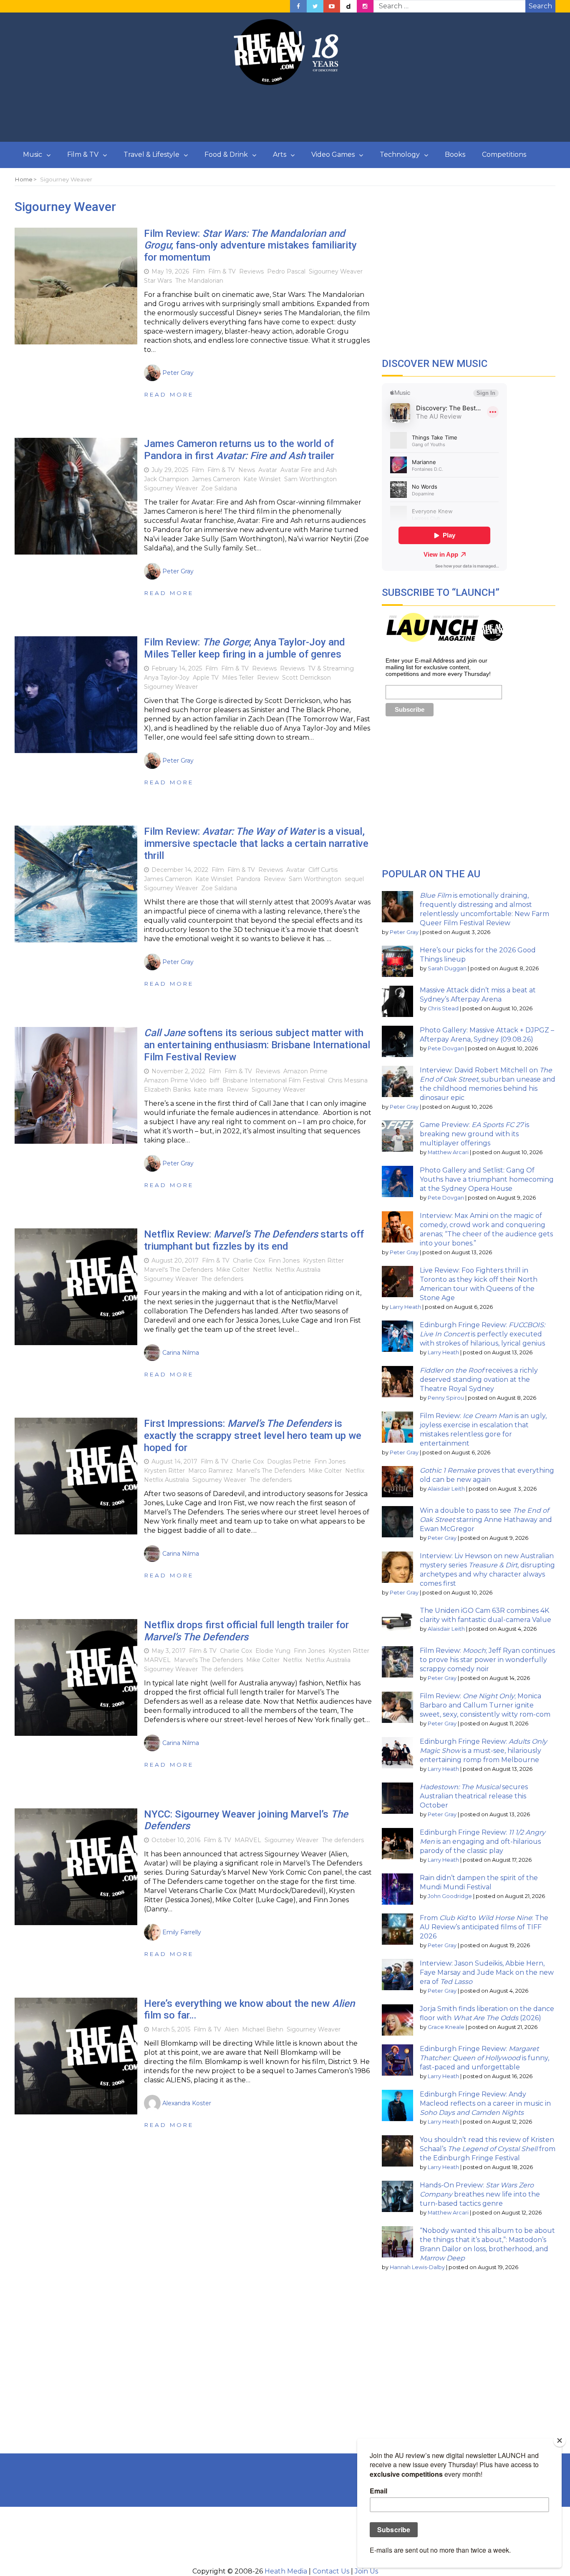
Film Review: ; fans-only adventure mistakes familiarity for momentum (250, 246)
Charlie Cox (249, 1260)
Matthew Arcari (448, 1152)
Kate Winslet (262, 479)
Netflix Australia (298, 1270)
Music (33, 154)
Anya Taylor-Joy (167, 678)
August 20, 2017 (175, 1260)
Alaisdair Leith (446, 1489)
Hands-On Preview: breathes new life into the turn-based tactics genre (480, 2194)
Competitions (504, 154)
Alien (232, 2029)
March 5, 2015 (171, 2029)
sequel (354, 879)
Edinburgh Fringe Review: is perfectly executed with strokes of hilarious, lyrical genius (482, 1334)
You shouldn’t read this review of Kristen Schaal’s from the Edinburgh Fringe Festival (488, 2149)
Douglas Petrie (289, 1461)
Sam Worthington (310, 479)
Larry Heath (405, 1307)
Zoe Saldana (219, 488)
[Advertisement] (285, 114)
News (247, 470)
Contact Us (331, 2571)
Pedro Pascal (286, 271)
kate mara (209, 1090)
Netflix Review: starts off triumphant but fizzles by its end (254, 1240)
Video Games (333, 154)
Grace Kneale (446, 2027)
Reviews (251, 271)
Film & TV (83, 154)
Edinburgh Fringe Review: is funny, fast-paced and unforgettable (484, 2058)
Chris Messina (348, 1080)
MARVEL (157, 1660)
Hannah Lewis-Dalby (417, 2267)
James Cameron (216, 479)
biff (214, 1080)
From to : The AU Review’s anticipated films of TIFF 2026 (484, 1927)
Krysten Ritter (323, 1260)
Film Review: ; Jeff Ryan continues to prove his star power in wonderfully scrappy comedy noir (487, 1660)
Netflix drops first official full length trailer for (246, 1631)
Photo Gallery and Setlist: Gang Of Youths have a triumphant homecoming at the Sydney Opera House (487, 1179)
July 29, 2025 (170, 470)
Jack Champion (166, 479)
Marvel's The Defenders (178, 1270)
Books (455, 154)
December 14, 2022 (180, 870)
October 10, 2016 (176, 1840)
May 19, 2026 (170, 271)
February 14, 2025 (177, 668)
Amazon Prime (305, 1071)
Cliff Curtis (323, 870)
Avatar (268, 470)
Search (540, 6)
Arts (280, 154)
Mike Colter (233, 1270)
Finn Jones (284, 1260)
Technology (400, 154)
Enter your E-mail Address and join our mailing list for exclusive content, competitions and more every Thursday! (438, 667)
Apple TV (206, 678)
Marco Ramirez (211, 1471)
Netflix (262, 1270)
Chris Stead (443, 1008)
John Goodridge (450, 1896)
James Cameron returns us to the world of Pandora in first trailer (239, 450)
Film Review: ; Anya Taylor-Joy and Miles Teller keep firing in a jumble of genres (245, 648)
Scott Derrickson (306, 678)
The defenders (222, 1279)
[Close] (560, 2440)
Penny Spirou (446, 1398)
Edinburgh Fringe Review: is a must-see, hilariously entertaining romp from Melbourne (483, 1751)
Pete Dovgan (446, 1048)
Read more (169, 394)
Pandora (248, 879)
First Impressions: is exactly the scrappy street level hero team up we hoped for (253, 1436)
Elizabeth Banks (167, 1090)
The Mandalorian (199, 281)
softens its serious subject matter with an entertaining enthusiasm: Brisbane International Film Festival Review (257, 1045)
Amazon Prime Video (175, 1080)
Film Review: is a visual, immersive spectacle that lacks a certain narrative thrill (256, 844)
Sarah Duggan (447, 968)
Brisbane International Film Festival (274, 1080)
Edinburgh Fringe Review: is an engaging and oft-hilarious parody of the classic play (483, 1842)
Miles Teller (238, 678)
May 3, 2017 (169, 1651)
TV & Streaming (331, 668)
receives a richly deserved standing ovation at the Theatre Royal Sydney (479, 1380)
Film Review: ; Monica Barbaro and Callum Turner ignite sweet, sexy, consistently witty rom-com (485, 1705)
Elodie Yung (273, 1651)
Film (199, 271)
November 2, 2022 (178, 1071)
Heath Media (286, 2571)
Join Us (366, 2571)
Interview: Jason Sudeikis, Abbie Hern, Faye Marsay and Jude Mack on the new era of (487, 1972)
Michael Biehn (263, 2029)
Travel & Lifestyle (151, 154)
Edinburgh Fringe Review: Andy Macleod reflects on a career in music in (485, 2103)
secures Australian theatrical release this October (474, 1796)
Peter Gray (404, 932)
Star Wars (158, 281)
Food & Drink (226, 154)
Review (268, 678)
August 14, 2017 (174, 1461)
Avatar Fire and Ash (309, 470)
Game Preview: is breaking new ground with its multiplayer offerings (474, 1134)
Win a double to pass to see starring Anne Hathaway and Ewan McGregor (486, 1520)
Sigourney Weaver (336, 271)
